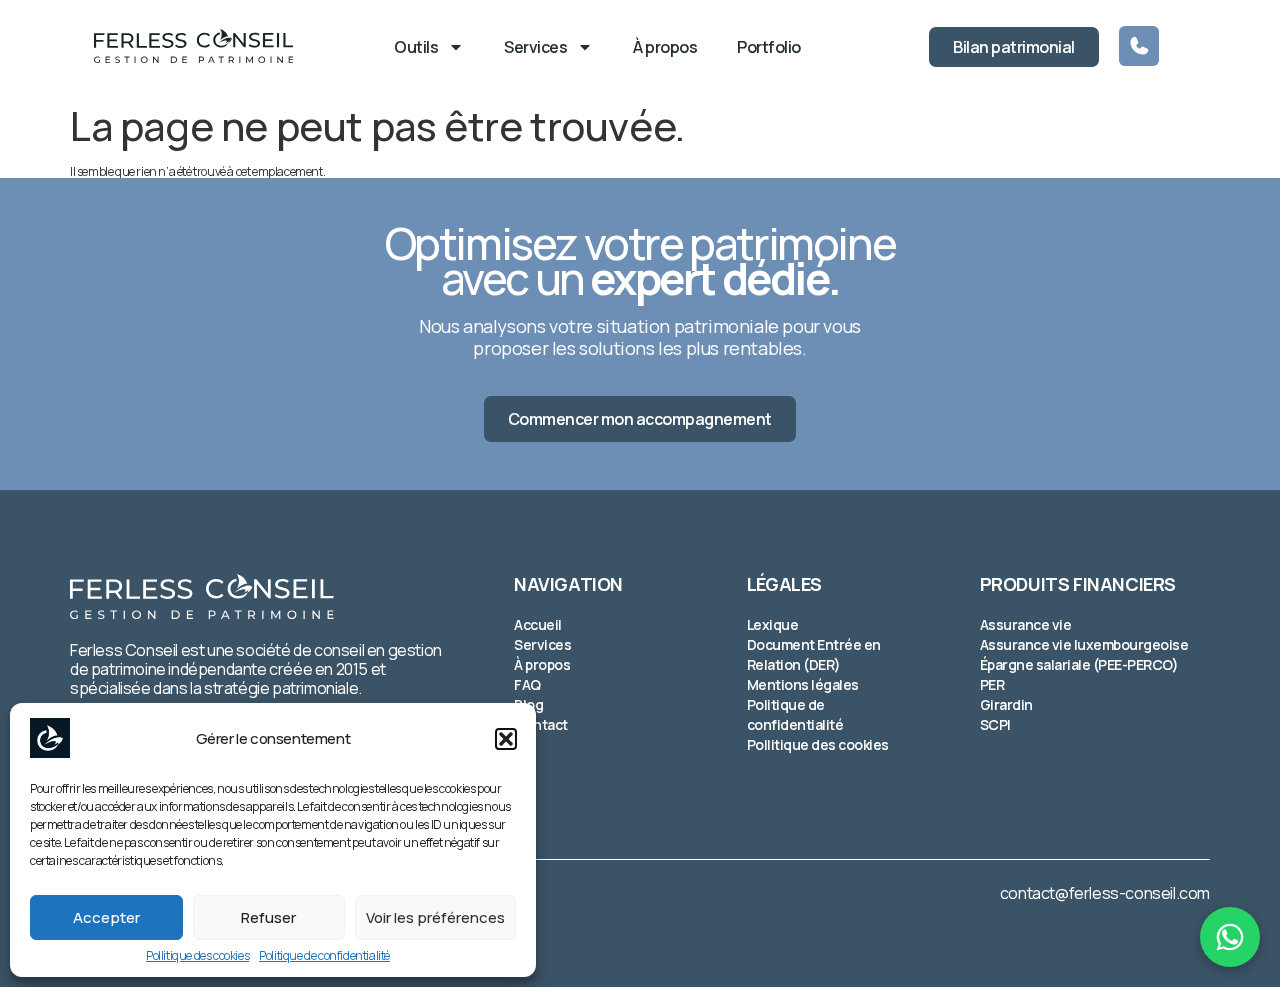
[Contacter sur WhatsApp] (1230, 937)
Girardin (1006, 704)
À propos (665, 47)
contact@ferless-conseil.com (1105, 893)
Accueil (538, 624)
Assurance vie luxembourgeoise (1084, 644)
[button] (506, 739)
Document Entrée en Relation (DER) (814, 654)
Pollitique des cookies (197, 955)
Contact (541, 724)
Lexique (773, 624)
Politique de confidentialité (324, 955)
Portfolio (769, 47)
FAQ (527, 684)
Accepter (106, 917)
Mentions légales (803, 684)
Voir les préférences (435, 917)
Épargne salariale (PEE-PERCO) (1079, 664)
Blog (528, 704)
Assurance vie (1026, 624)
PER (992, 684)
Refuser (268, 917)
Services (535, 47)
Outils (416, 47)
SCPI (995, 724)
